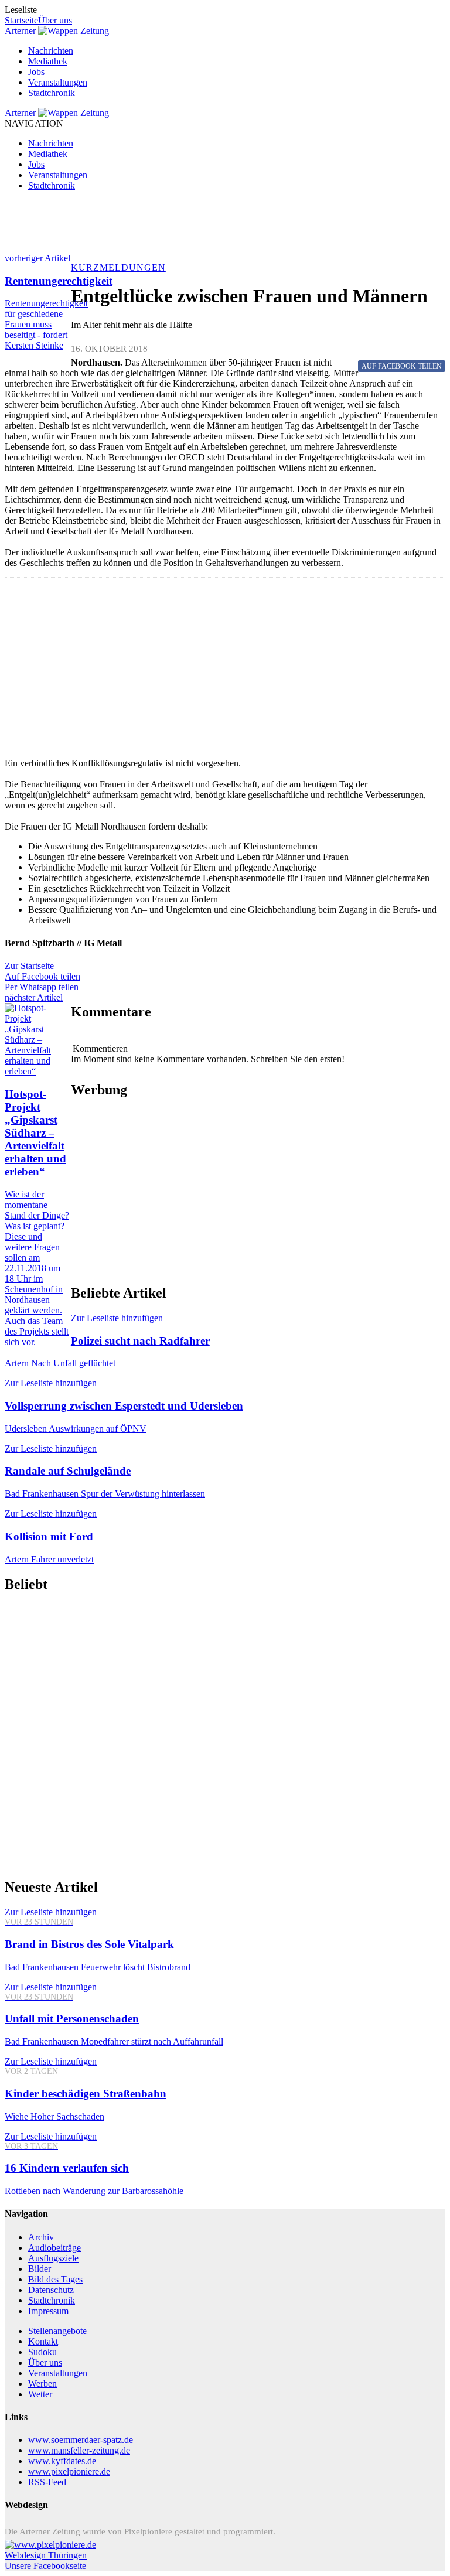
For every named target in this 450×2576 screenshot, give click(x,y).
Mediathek (48, 61)
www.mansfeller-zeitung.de (79, 2450)
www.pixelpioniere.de (69, 2471)
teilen (402, 366)
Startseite (21, 20)
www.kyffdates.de (62, 2461)
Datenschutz (51, 2290)
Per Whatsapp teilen (42, 987)
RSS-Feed (47, 2482)
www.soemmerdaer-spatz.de (81, 2440)
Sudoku (42, 2352)
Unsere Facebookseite (45, 2566)
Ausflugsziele (53, 2258)
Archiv (41, 2237)
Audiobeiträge (54, 2248)
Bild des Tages (55, 2279)
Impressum (48, 2311)
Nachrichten (51, 51)
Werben (42, 2384)
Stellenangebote (57, 2331)
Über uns (55, 20)
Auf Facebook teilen (42, 976)
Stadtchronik (52, 93)
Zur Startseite (29, 966)
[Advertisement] (225, 227)
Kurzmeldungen (118, 267)
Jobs (36, 72)
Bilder (40, 2269)
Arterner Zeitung (57, 31)
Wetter (40, 2394)
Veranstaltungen (58, 82)
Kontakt (43, 2341)
